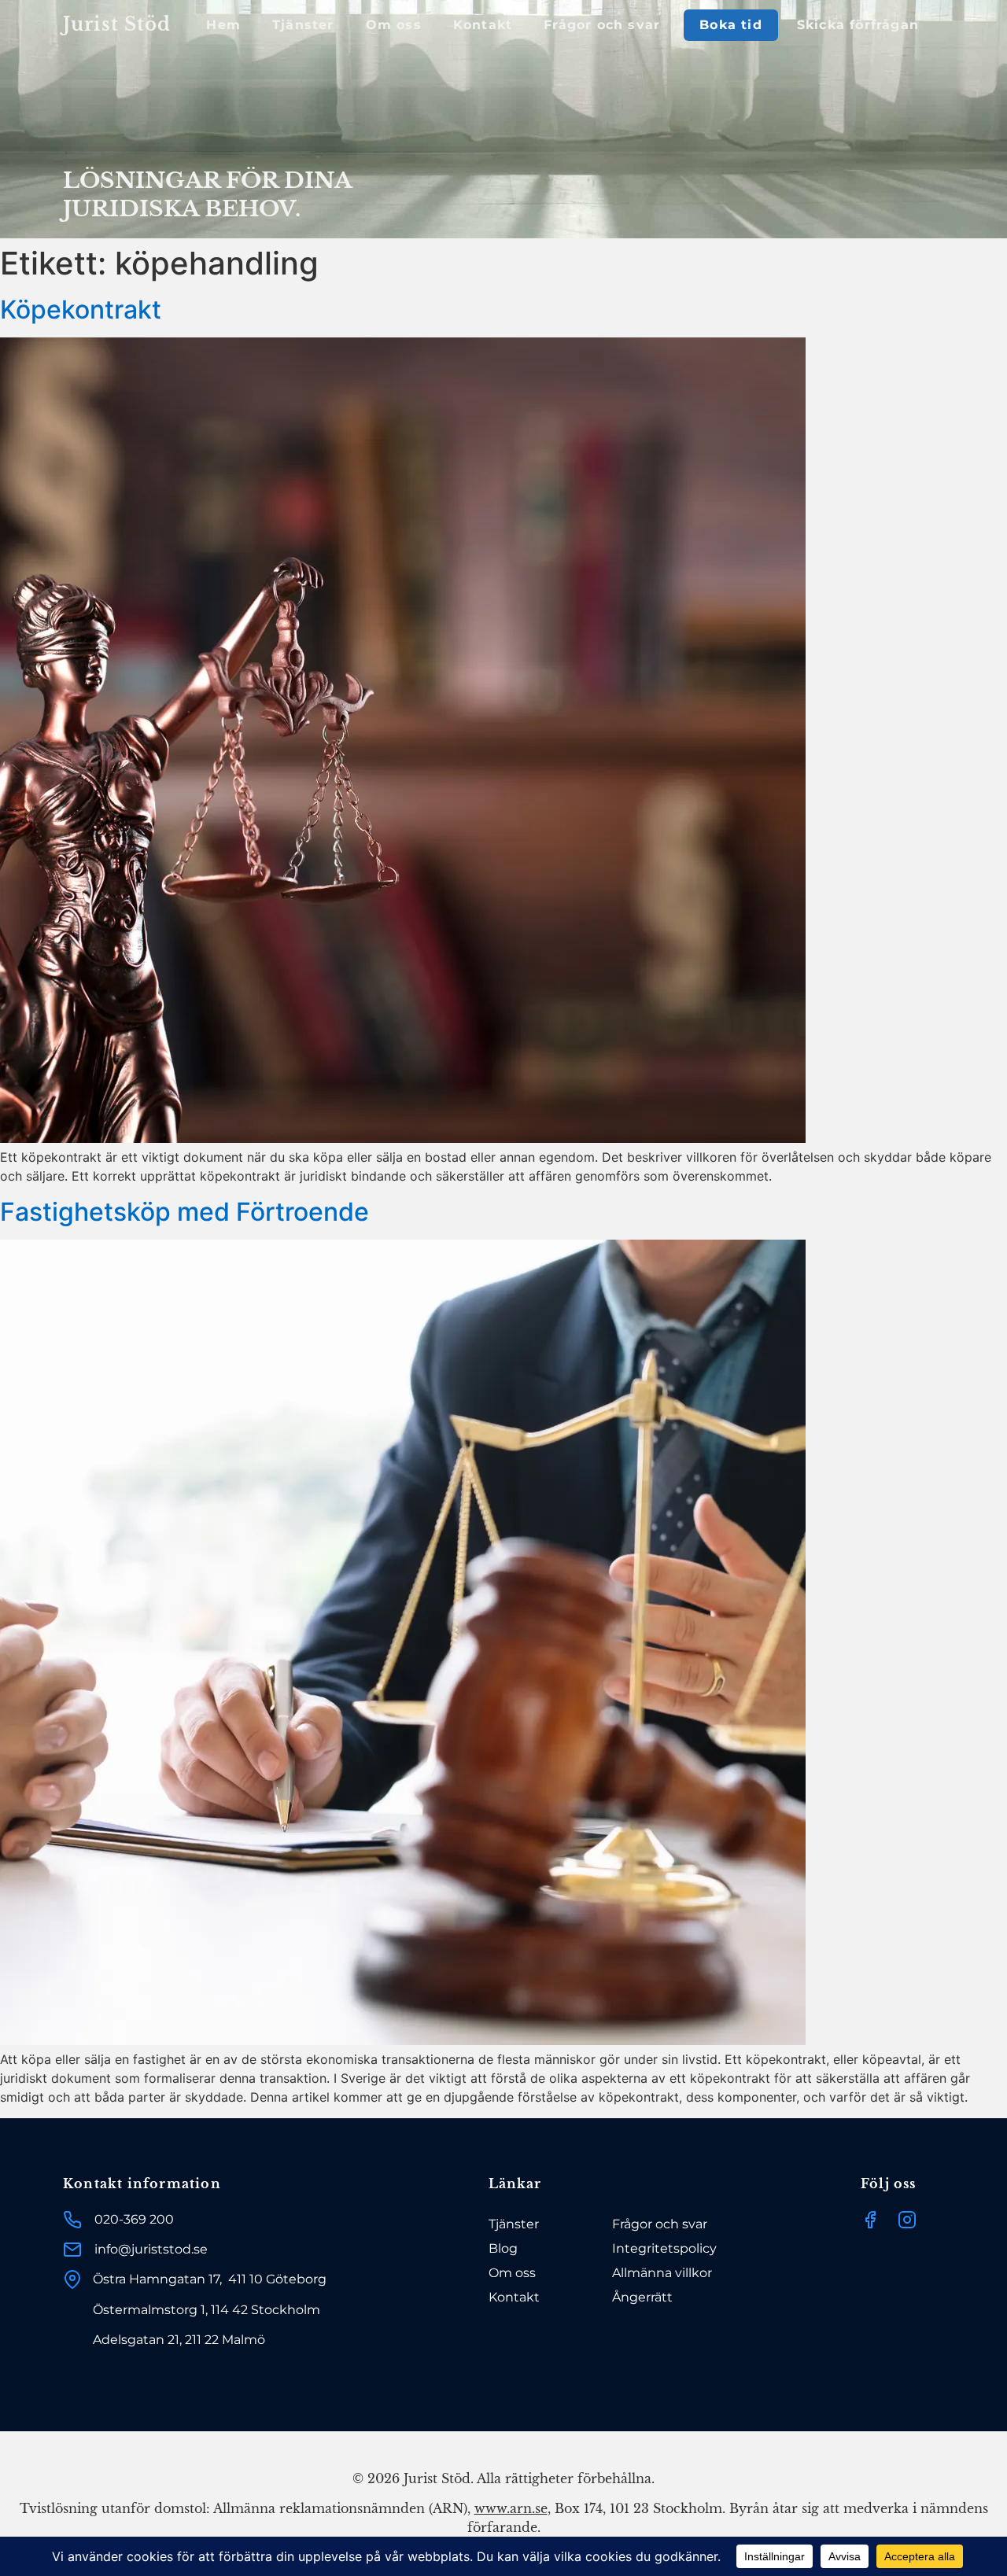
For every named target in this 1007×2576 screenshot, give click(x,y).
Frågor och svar (602, 25)
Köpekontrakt (81, 310)
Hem (223, 25)
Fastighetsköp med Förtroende (184, 1212)
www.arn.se (511, 2508)
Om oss (394, 25)
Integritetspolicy (664, 2248)
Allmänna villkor (662, 2273)
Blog (503, 2248)
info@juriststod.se (151, 2249)
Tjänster (303, 25)
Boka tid (731, 25)
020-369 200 (134, 2219)
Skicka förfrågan (858, 25)
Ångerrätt (642, 2297)
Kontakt (483, 25)
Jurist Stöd (117, 24)
